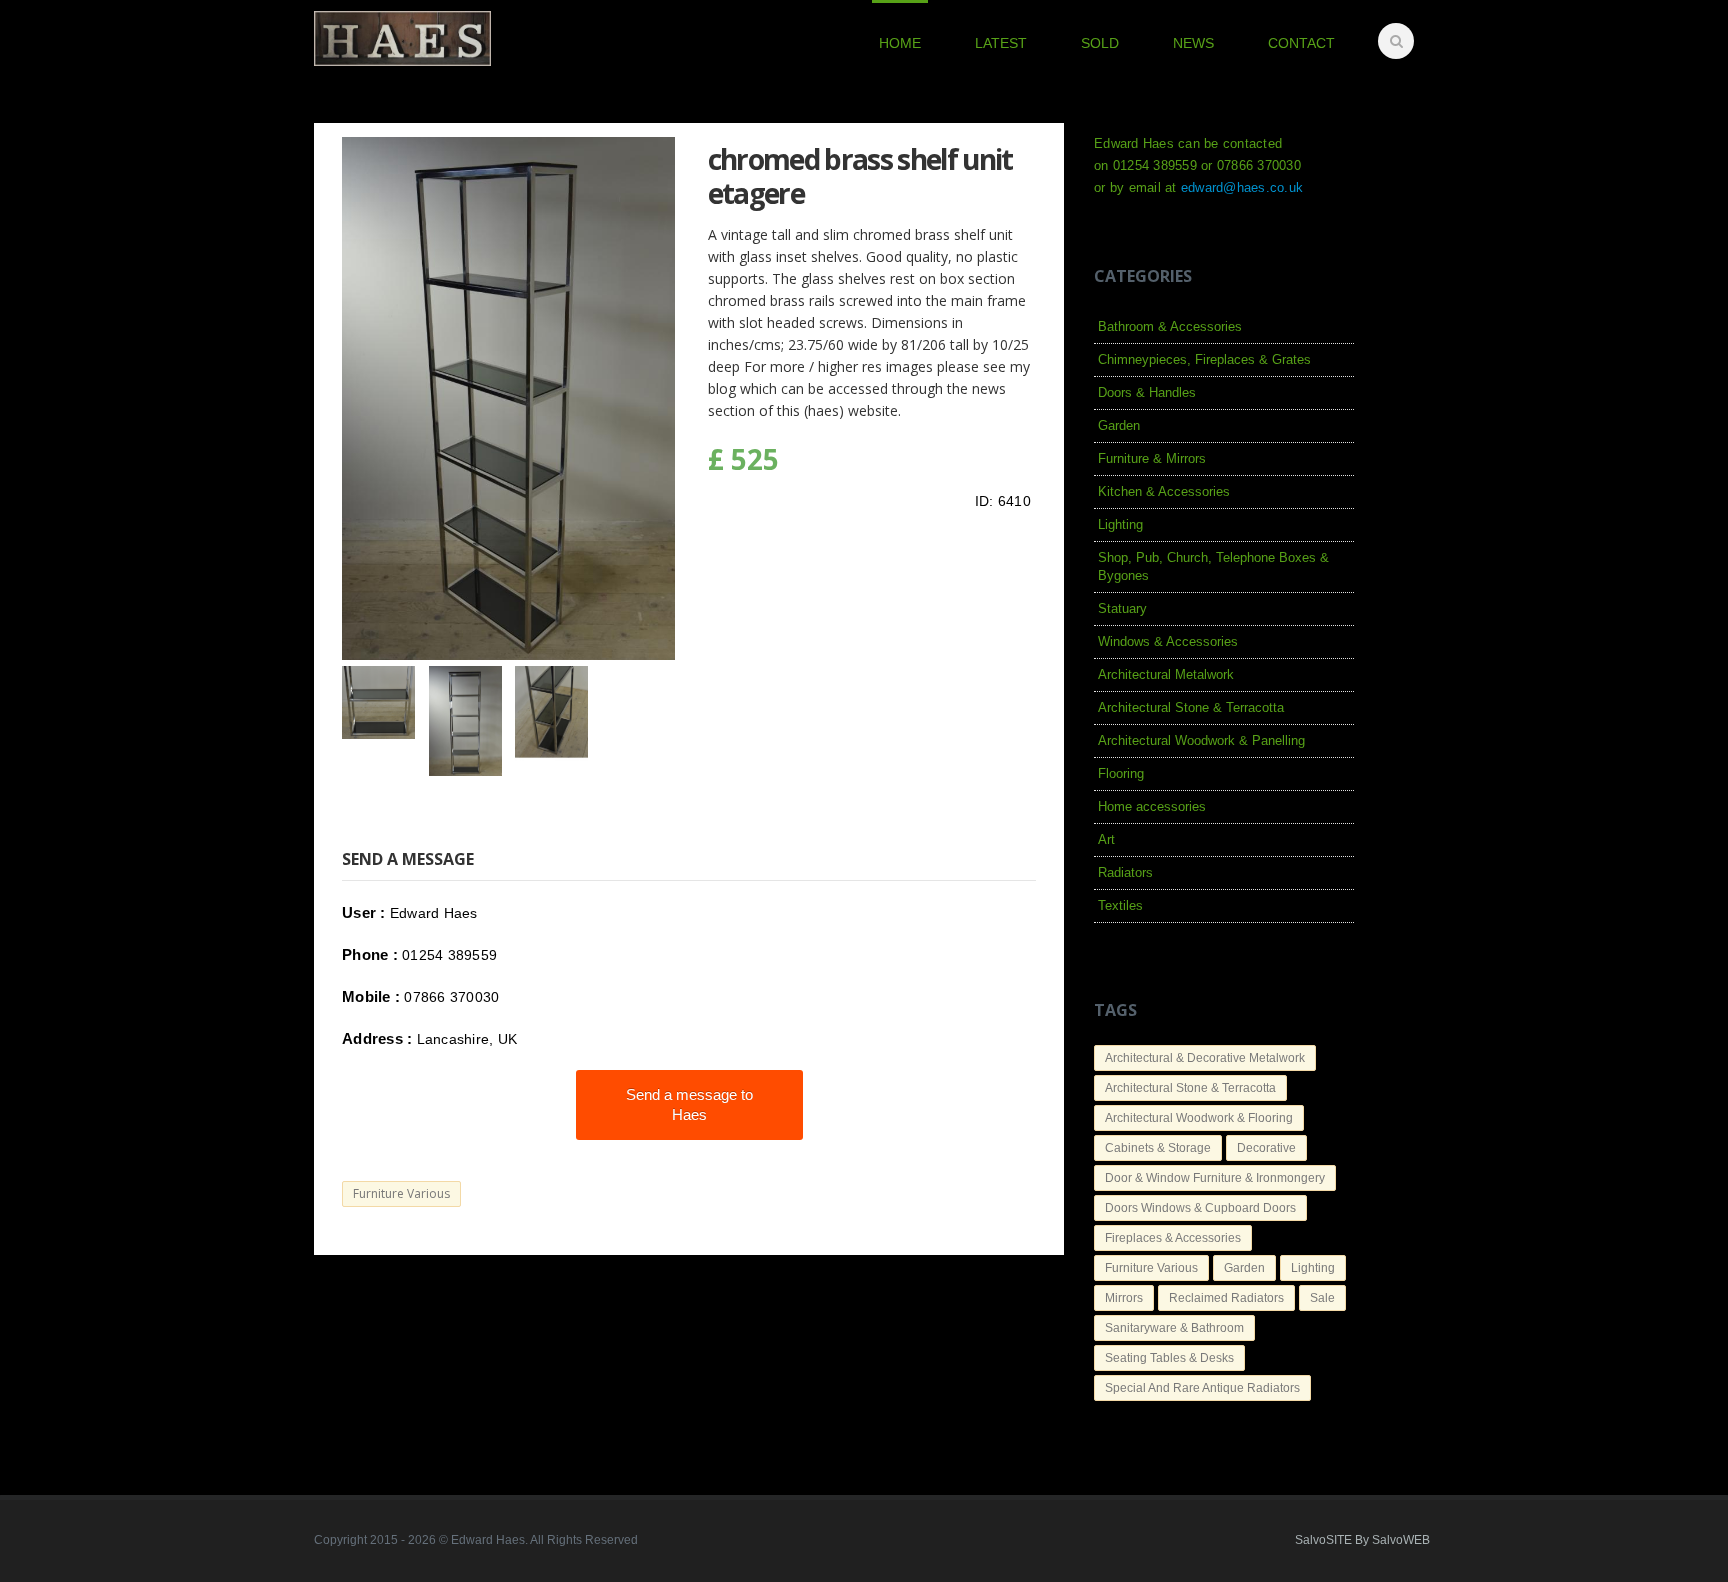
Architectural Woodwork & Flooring (1199, 1118)
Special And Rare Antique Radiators (1202, 1388)
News (1193, 43)
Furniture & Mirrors (1152, 458)
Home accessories (1152, 806)
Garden (1119, 425)
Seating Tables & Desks (1169, 1358)
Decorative (1266, 1148)
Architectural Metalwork (1166, 674)
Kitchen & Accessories (1164, 491)
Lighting (1120, 524)
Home (900, 43)
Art (1106, 839)
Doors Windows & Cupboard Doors (1200, 1208)
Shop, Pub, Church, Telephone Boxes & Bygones (1213, 566)
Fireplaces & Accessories (1173, 1238)
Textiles (1120, 905)
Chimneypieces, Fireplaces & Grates (1204, 359)
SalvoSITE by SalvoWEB (1362, 1540)
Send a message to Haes (689, 1104)
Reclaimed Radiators (1226, 1298)
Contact (1301, 43)
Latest (1001, 43)
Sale (1322, 1298)
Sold (1100, 43)
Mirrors (1124, 1298)
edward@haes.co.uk (1242, 187)
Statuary (1122, 608)
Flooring (1121, 773)
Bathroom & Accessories (1170, 326)
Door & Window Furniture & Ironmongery (1215, 1178)
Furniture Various (401, 1193)
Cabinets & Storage (1158, 1148)
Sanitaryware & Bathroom (1174, 1328)
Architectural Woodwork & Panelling (1201, 740)
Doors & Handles (1147, 392)
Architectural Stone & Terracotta (1191, 707)
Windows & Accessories (1168, 641)
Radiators (1125, 872)
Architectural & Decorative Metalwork (1205, 1058)
